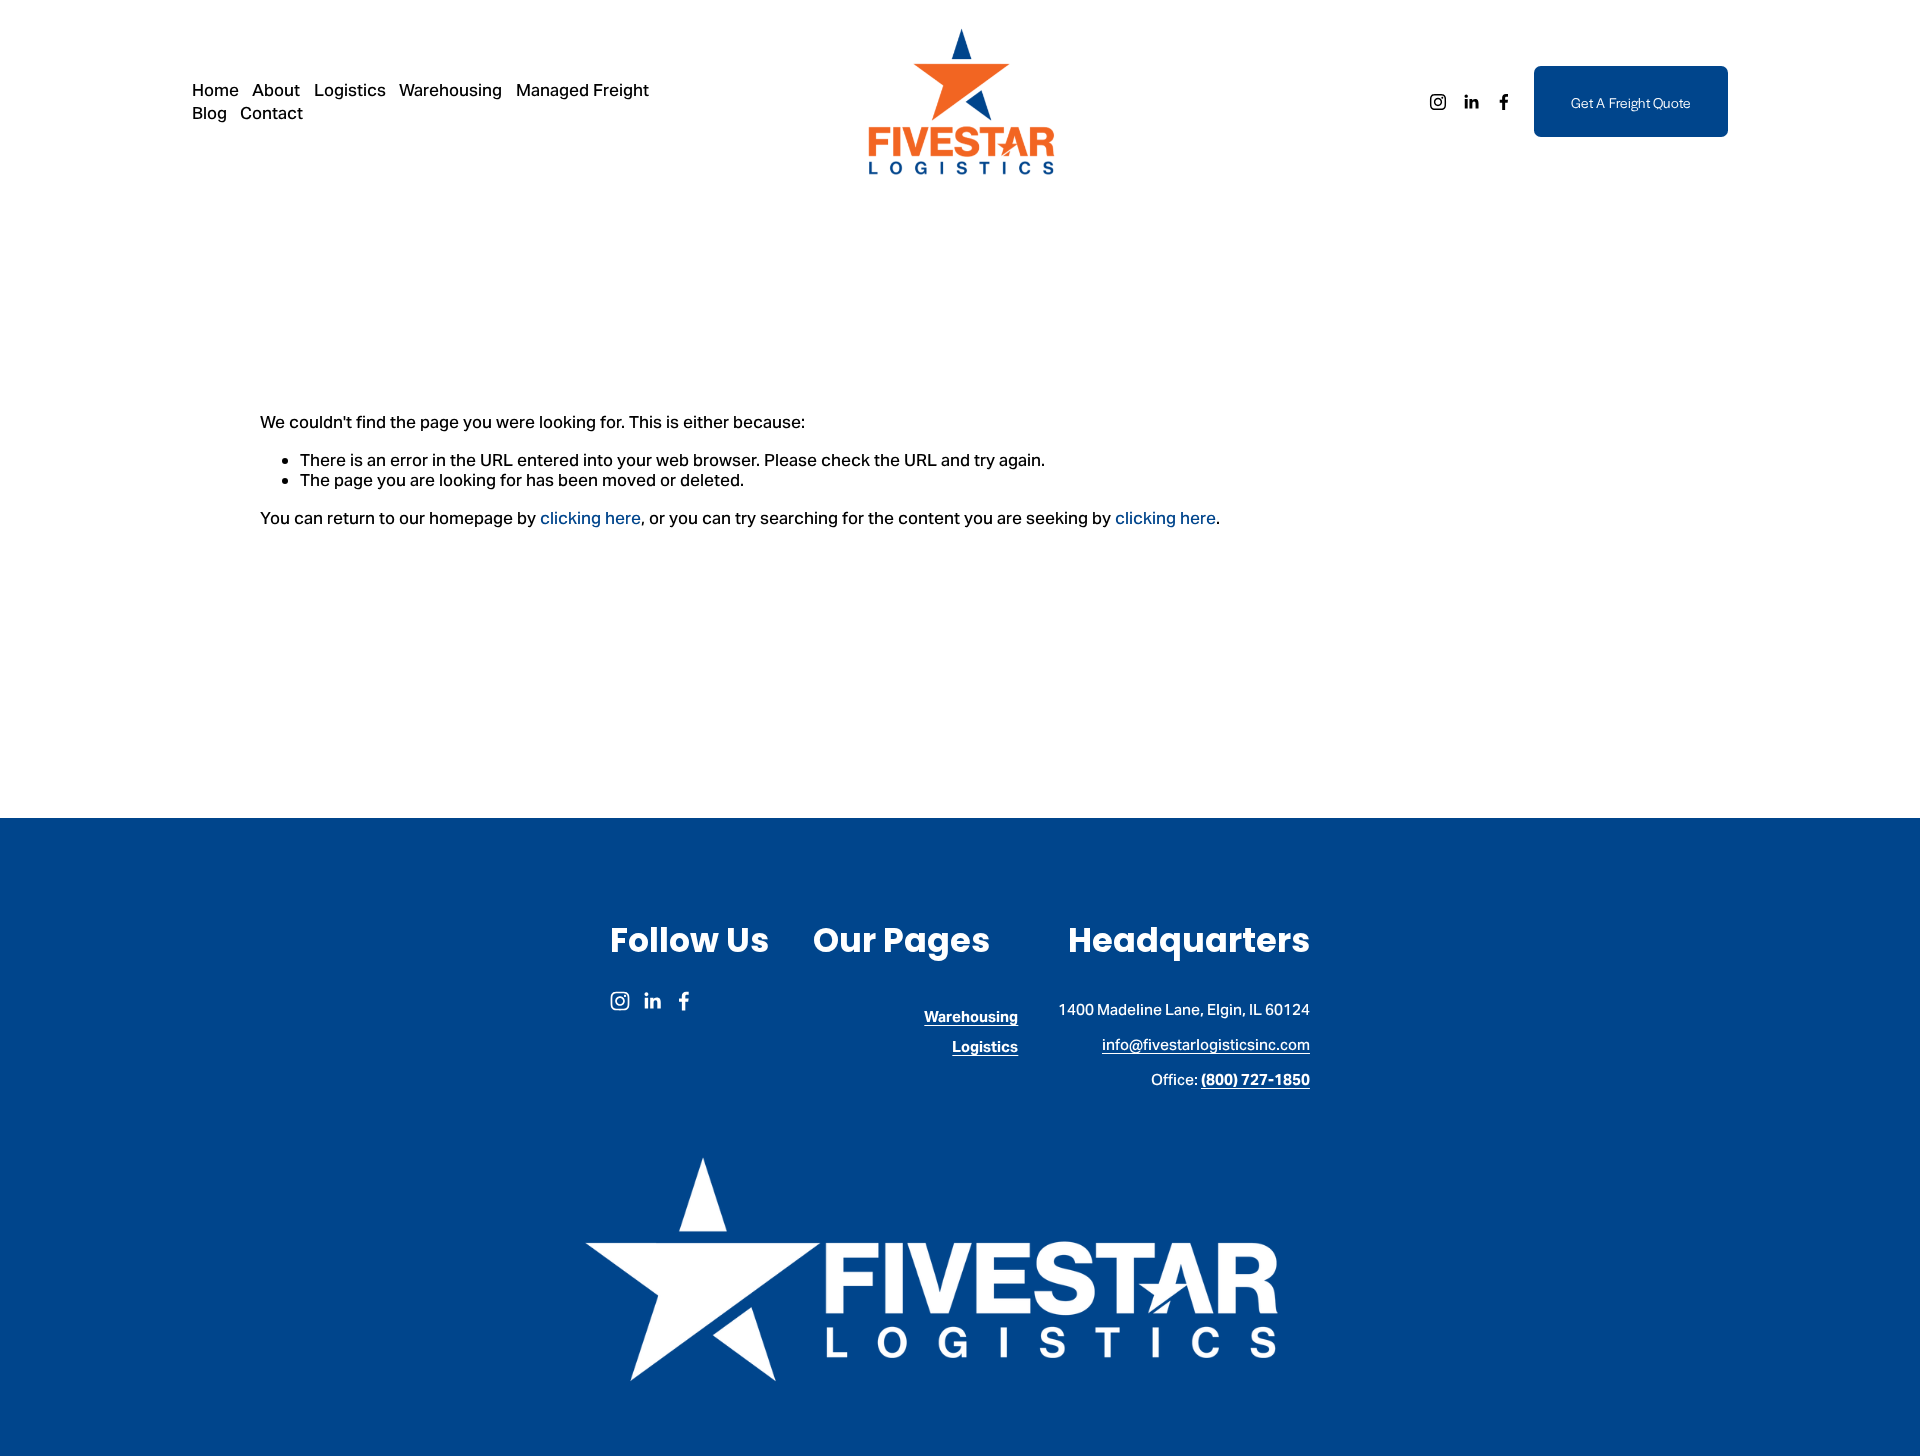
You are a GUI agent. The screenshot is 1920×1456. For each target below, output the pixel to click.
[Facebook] (1504, 102)
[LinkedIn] (1471, 102)
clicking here (590, 518)
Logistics (350, 90)
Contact (271, 113)
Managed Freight (582, 90)
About (276, 90)
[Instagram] (1438, 102)
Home (215, 90)
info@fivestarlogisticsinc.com (1206, 1045)
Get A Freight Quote (1631, 102)
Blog (209, 113)
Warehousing (450, 90)
